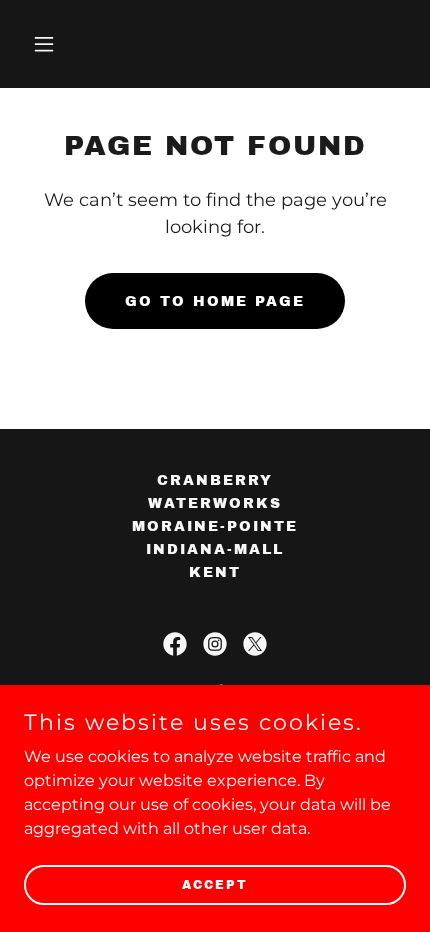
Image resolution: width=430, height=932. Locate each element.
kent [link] (215, 572)
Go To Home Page (215, 301)
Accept (215, 884)
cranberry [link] (215, 480)
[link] (175, 644)
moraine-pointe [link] (215, 526)
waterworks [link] (215, 503)
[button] (52, 44)
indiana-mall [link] (215, 549)
